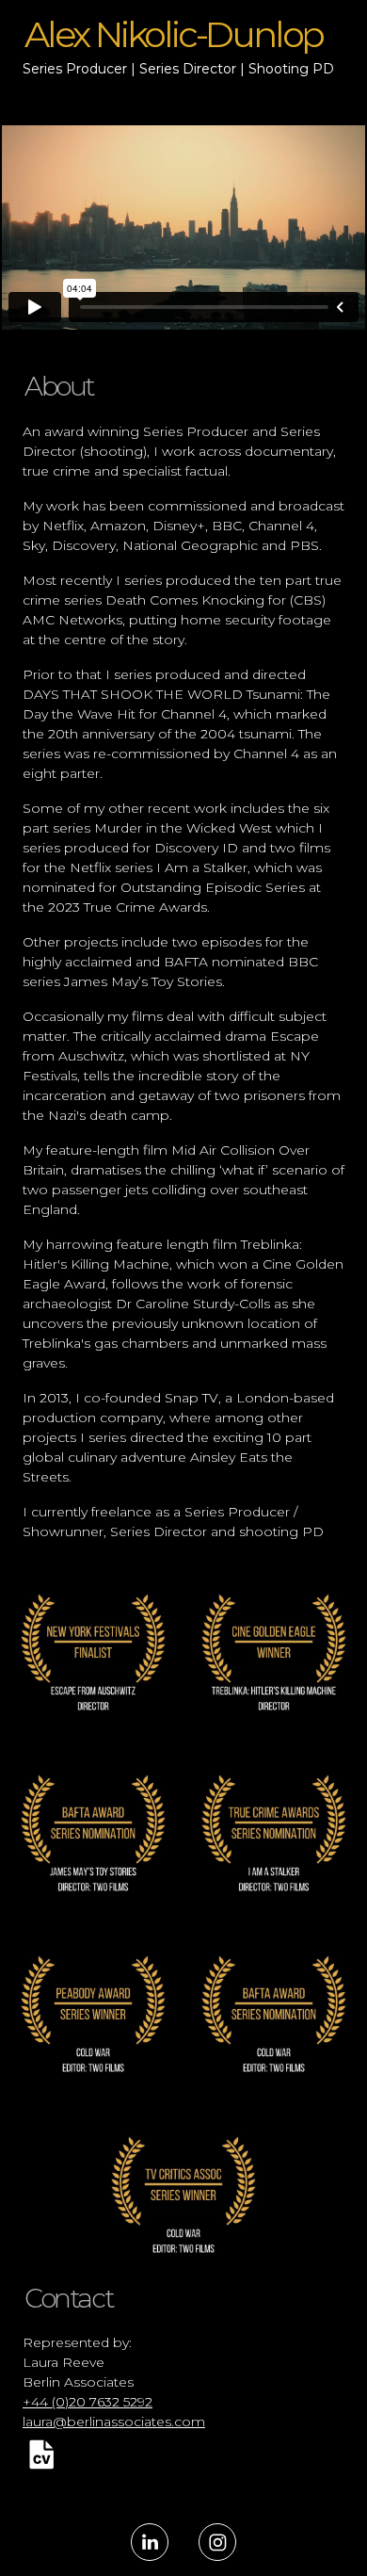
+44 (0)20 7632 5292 (88, 2402)
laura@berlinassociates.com (114, 2422)
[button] (41, 2454)
